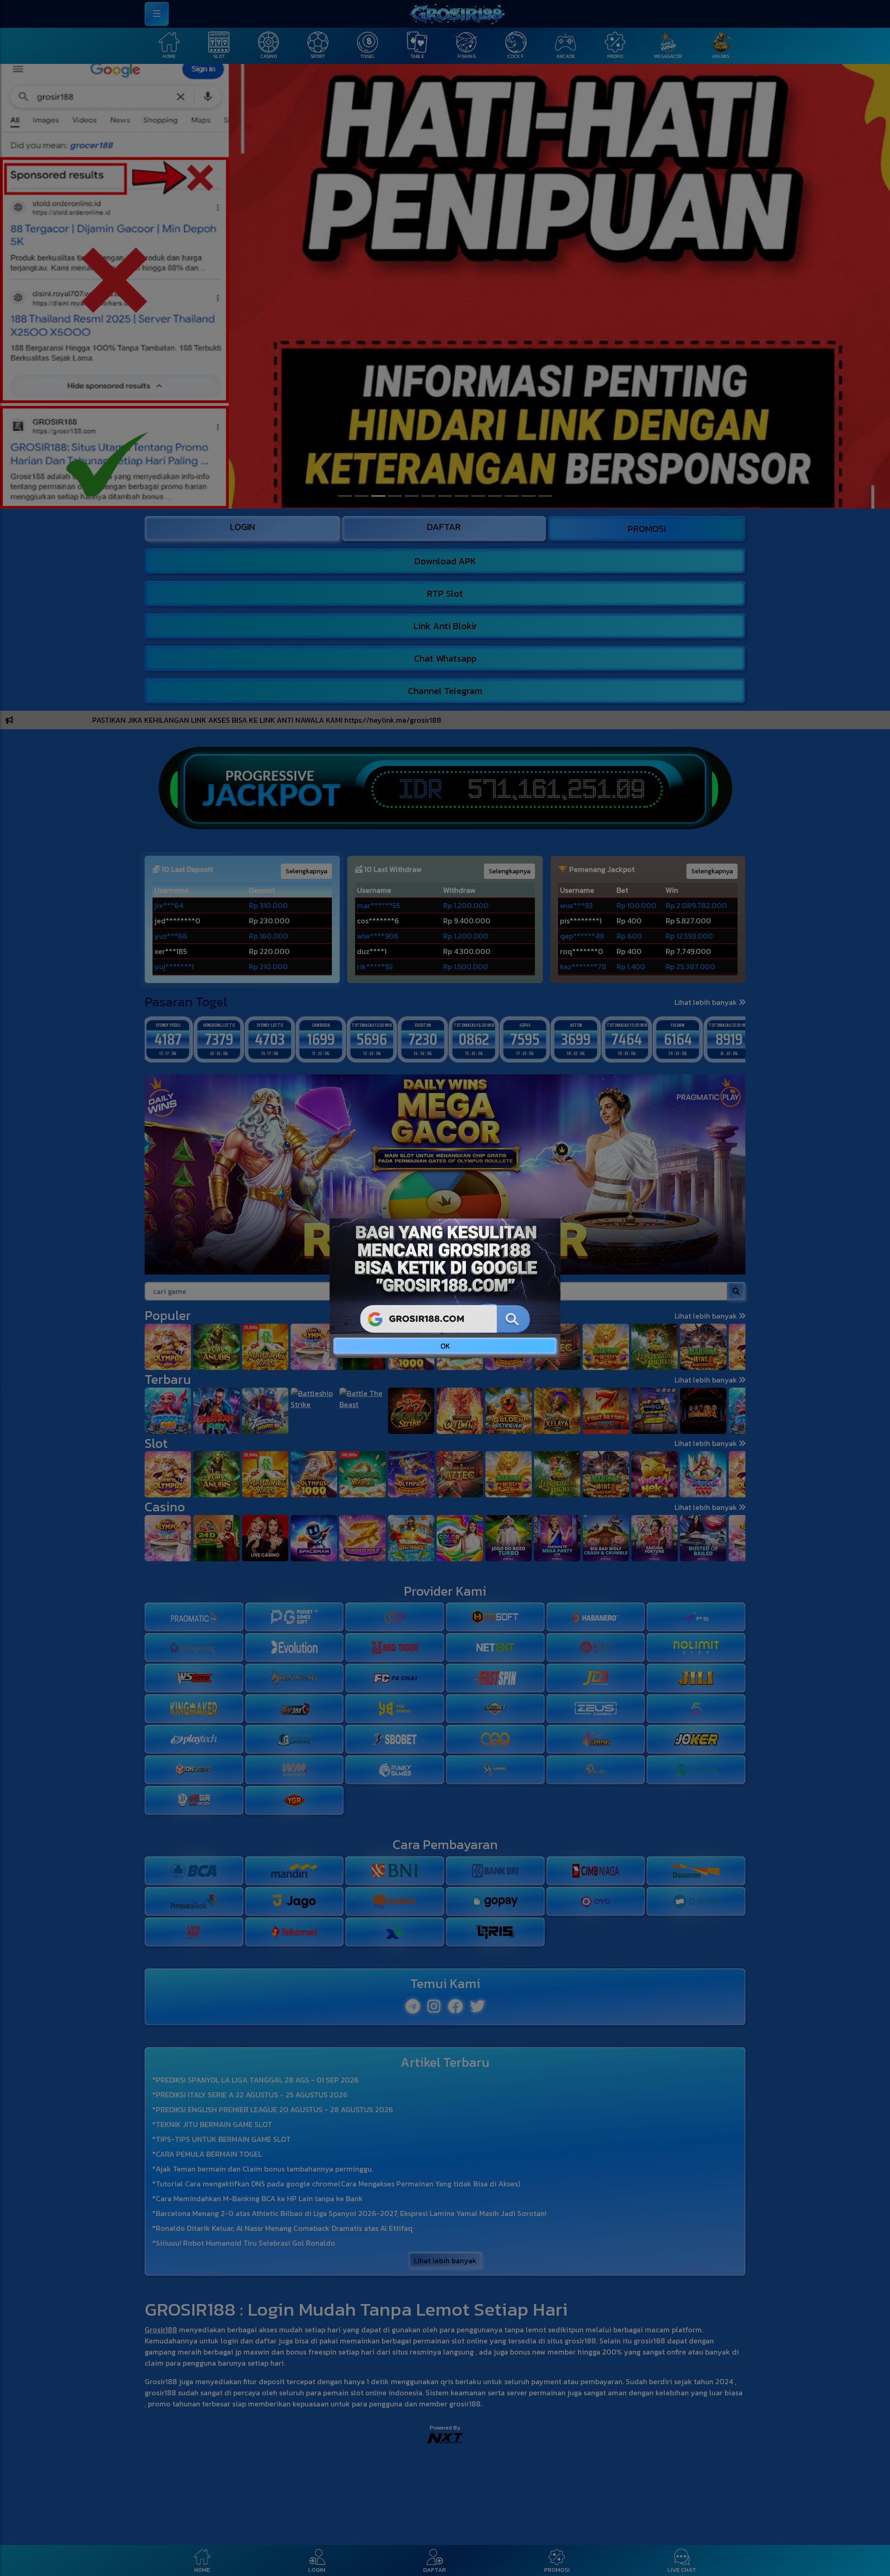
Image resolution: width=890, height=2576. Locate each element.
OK (445, 1346)
